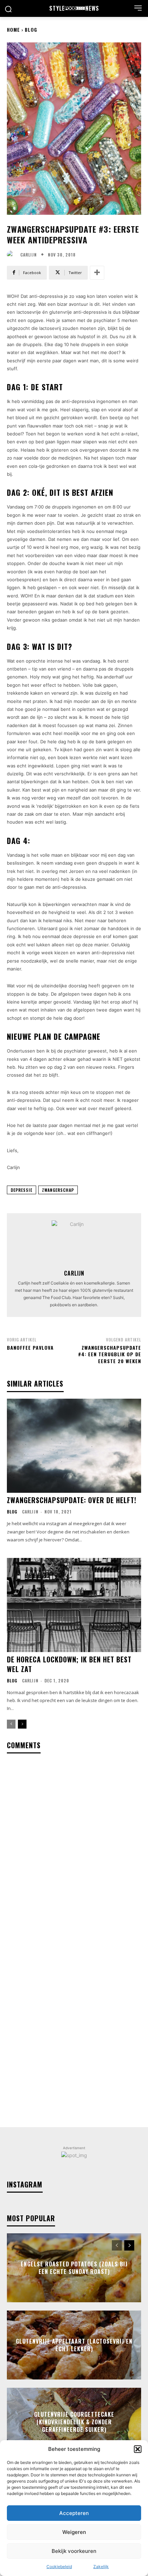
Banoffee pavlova (30, 1347)
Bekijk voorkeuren (74, 2551)
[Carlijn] (13, 255)
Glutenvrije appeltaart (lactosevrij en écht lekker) (74, 2345)
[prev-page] (11, 1724)
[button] (138, 2449)
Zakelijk (101, 2567)
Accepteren (74, 2513)
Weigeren (74, 2532)
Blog (31, 29)
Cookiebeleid (59, 2567)
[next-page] (22, 1724)
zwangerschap (58, 1190)
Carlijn (29, 255)
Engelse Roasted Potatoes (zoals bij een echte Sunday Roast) (74, 2267)
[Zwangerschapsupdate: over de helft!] (74, 1446)
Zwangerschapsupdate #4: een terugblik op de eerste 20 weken (110, 1354)
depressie (22, 1190)
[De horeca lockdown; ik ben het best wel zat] (74, 1605)
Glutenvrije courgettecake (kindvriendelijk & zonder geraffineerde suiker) (74, 2422)
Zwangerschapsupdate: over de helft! (72, 1500)
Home (13, 29)
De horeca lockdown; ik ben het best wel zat (69, 1664)
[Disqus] (74, 1850)
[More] (97, 273)
